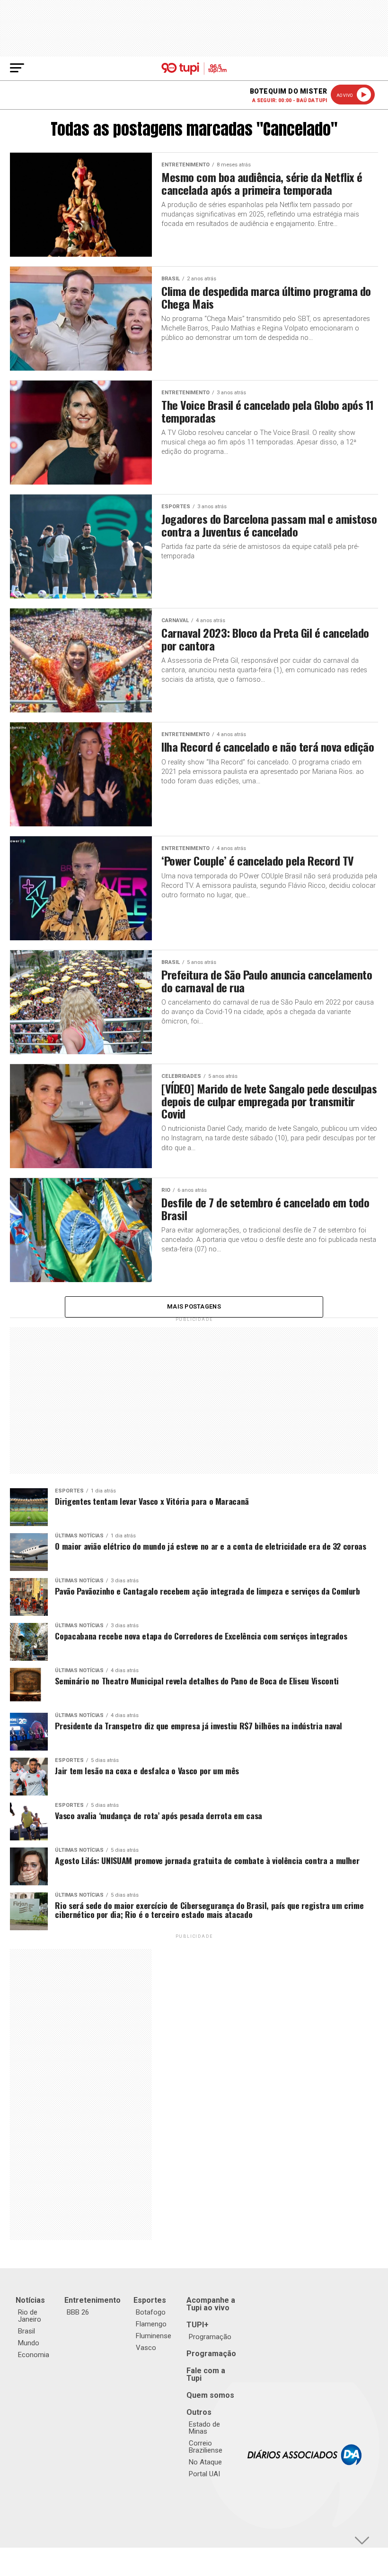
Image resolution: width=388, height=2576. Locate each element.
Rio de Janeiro (30, 2316)
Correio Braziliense (206, 2447)
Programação (210, 2337)
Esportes (150, 2300)
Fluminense (154, 2336)
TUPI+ (198, 2325)
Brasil (26, 2331)
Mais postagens (194, 1306)
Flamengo (151, 2324)
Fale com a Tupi (206, 2374)
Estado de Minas (204, 2428)
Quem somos (210, 2395)
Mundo (29, 2343)
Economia (34, 2355)
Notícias (30, 2300)
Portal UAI (204, 2474)
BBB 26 (78, 2312)
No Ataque (205, 2462)
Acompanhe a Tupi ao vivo (211, 2304)
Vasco (146, 2348)
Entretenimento (93, 2300)
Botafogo (151, 2312)
